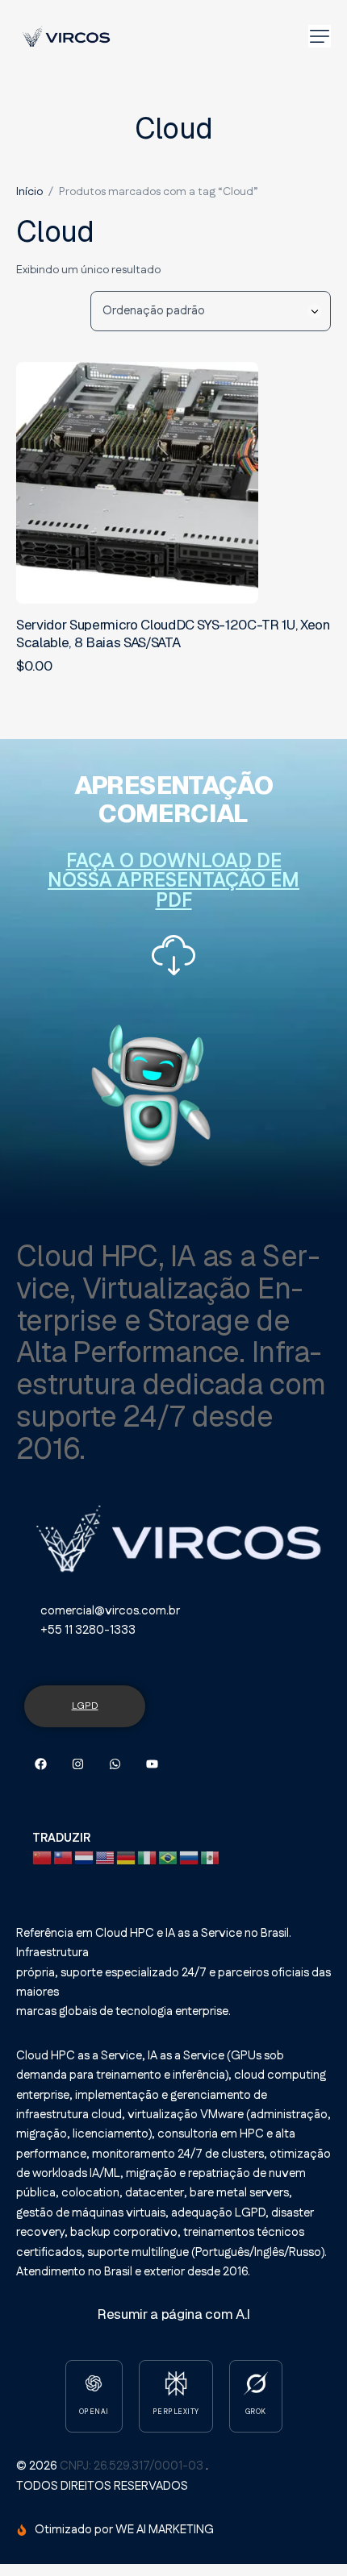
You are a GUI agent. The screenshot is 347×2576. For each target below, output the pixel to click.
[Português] (169, 1857)
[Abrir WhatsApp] (303, 2535)
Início (29, 192)
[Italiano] (148, 1857)
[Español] (211, 1857)
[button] (320, 36)
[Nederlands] (85, 1857)
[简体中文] (43, 1857)
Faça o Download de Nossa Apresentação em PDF (173, 881)
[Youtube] (152, 1764)
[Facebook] (41, 1764)
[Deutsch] (127, 1857)
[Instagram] (78, 1764)
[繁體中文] (64, 1857)
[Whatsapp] (115, 1764)
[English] (106, 1857)
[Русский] (190, 1857)
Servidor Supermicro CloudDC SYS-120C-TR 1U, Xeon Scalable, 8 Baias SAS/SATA (173, 634)
